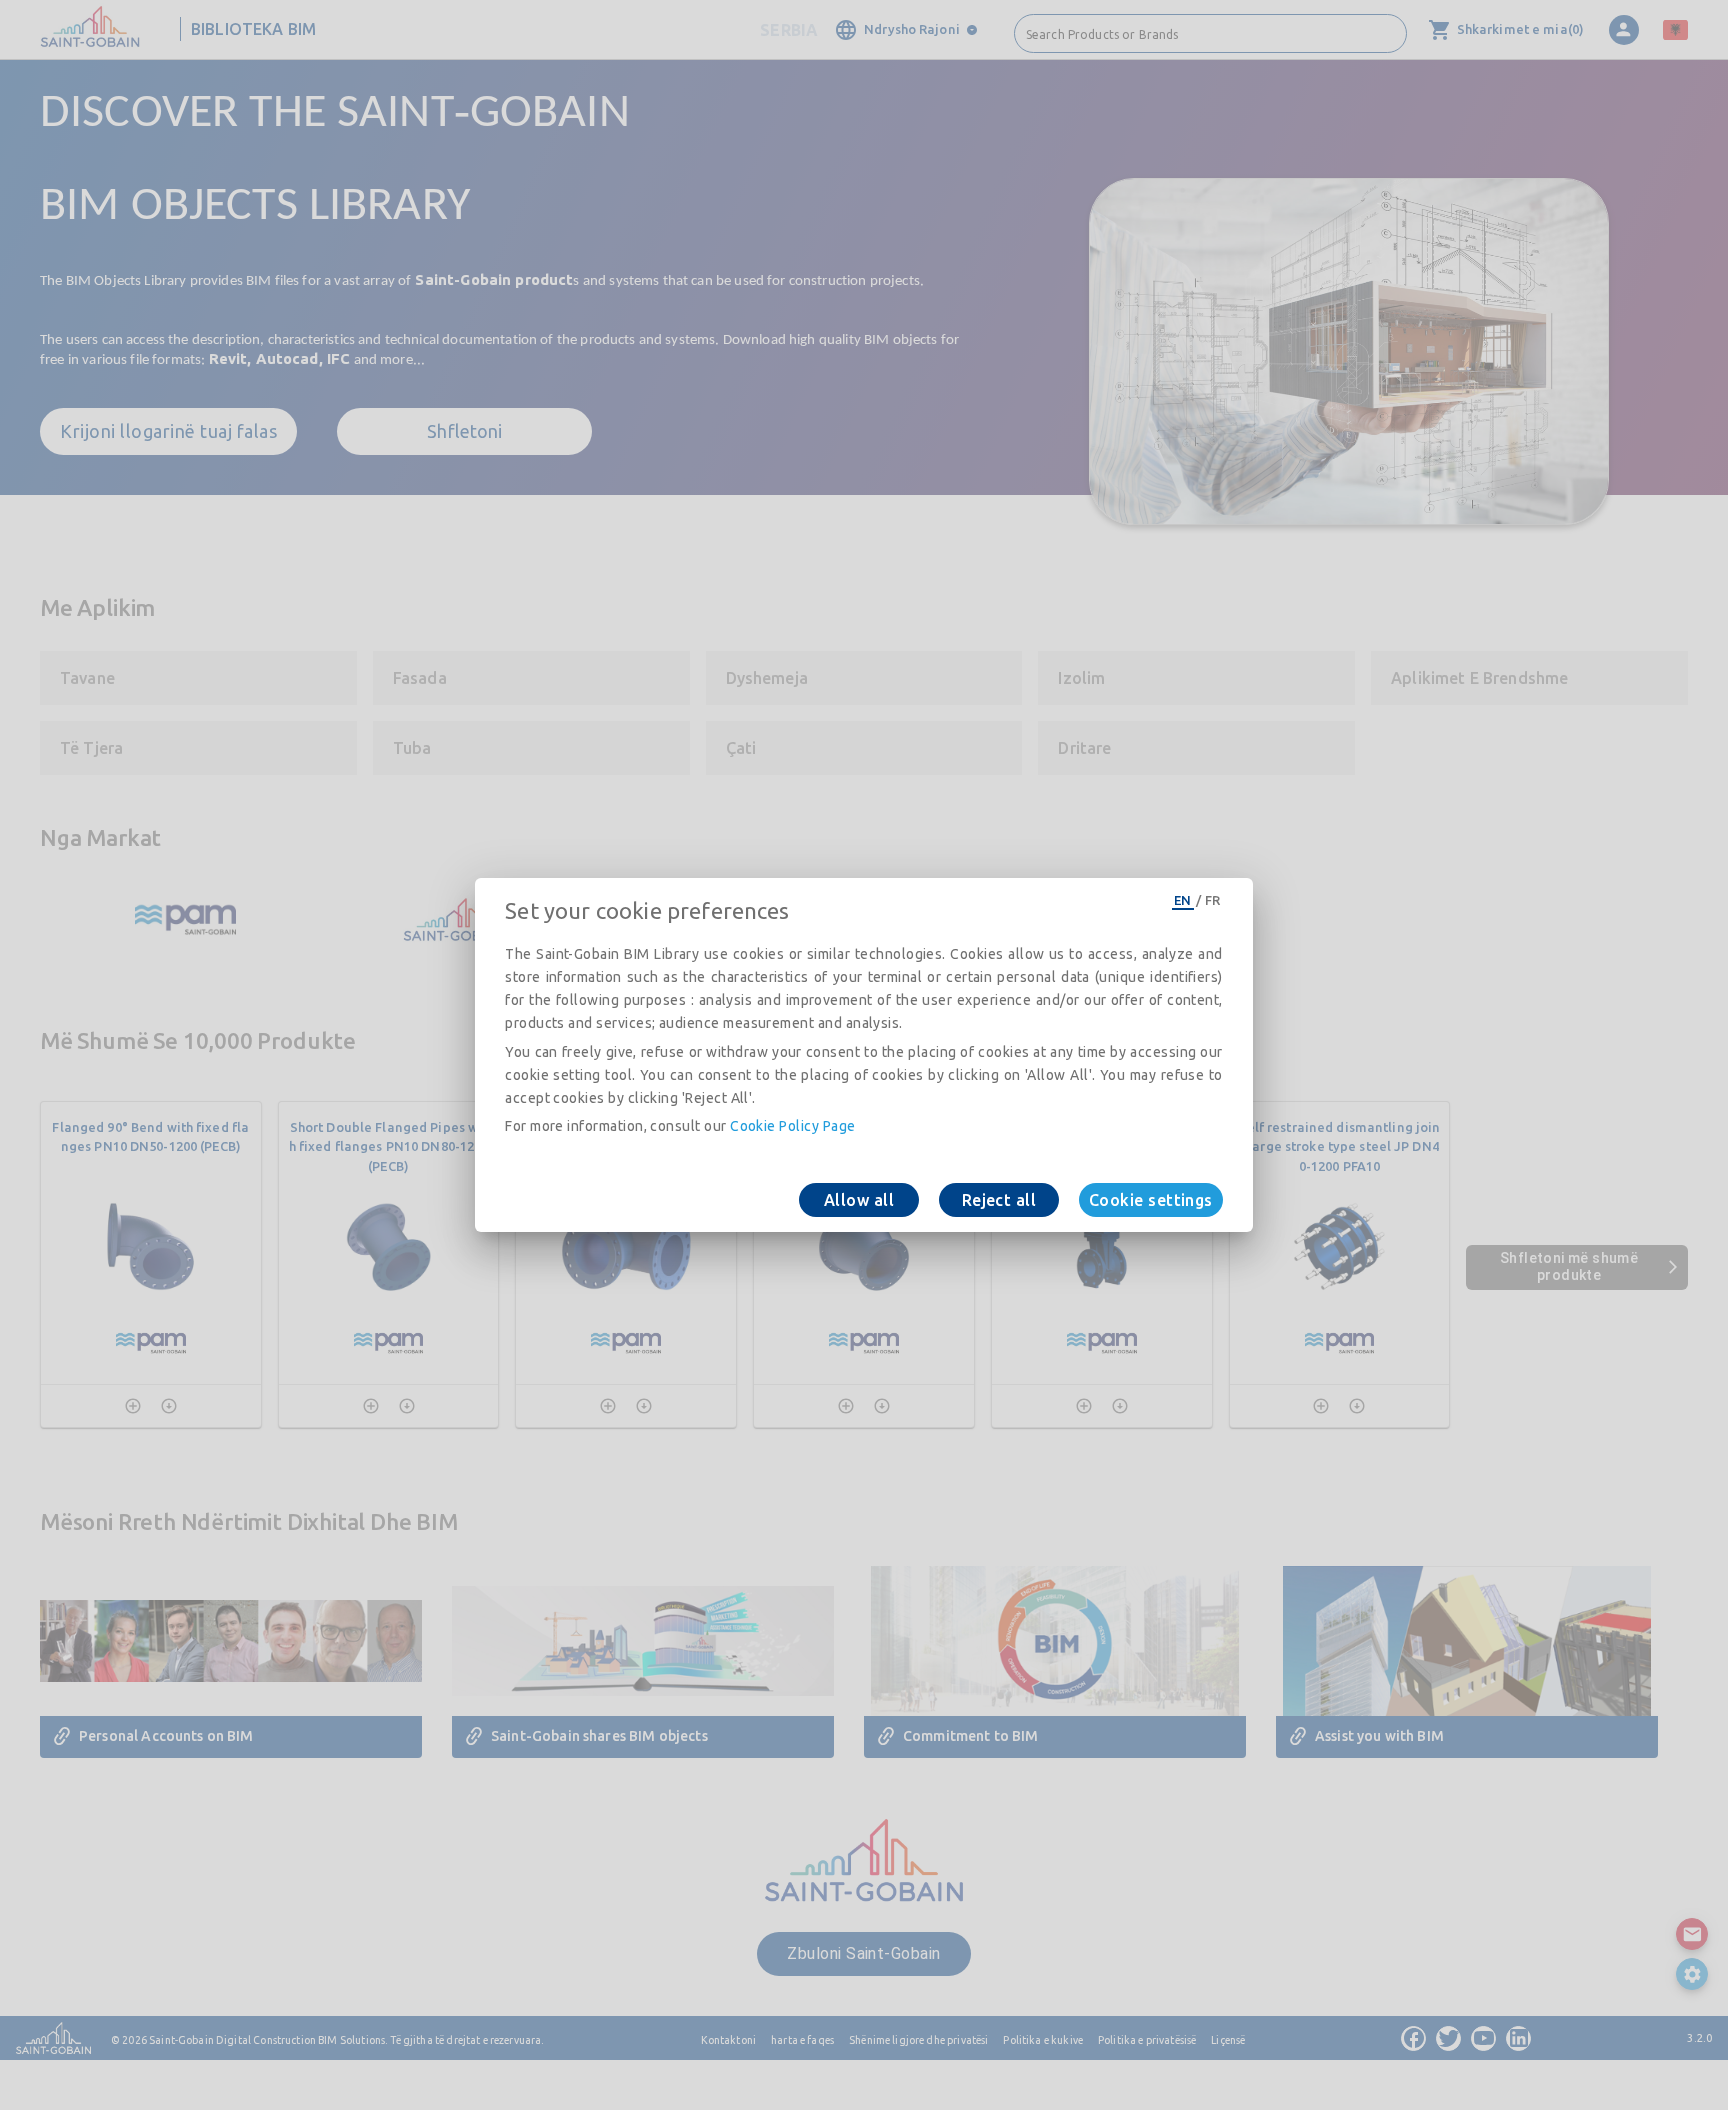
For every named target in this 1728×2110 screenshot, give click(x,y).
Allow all (859, 1200)
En (1183, 900)
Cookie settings (1151, 1200)
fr (1213, 900)
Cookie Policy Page (792, 1126)
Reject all (999, 1200)
